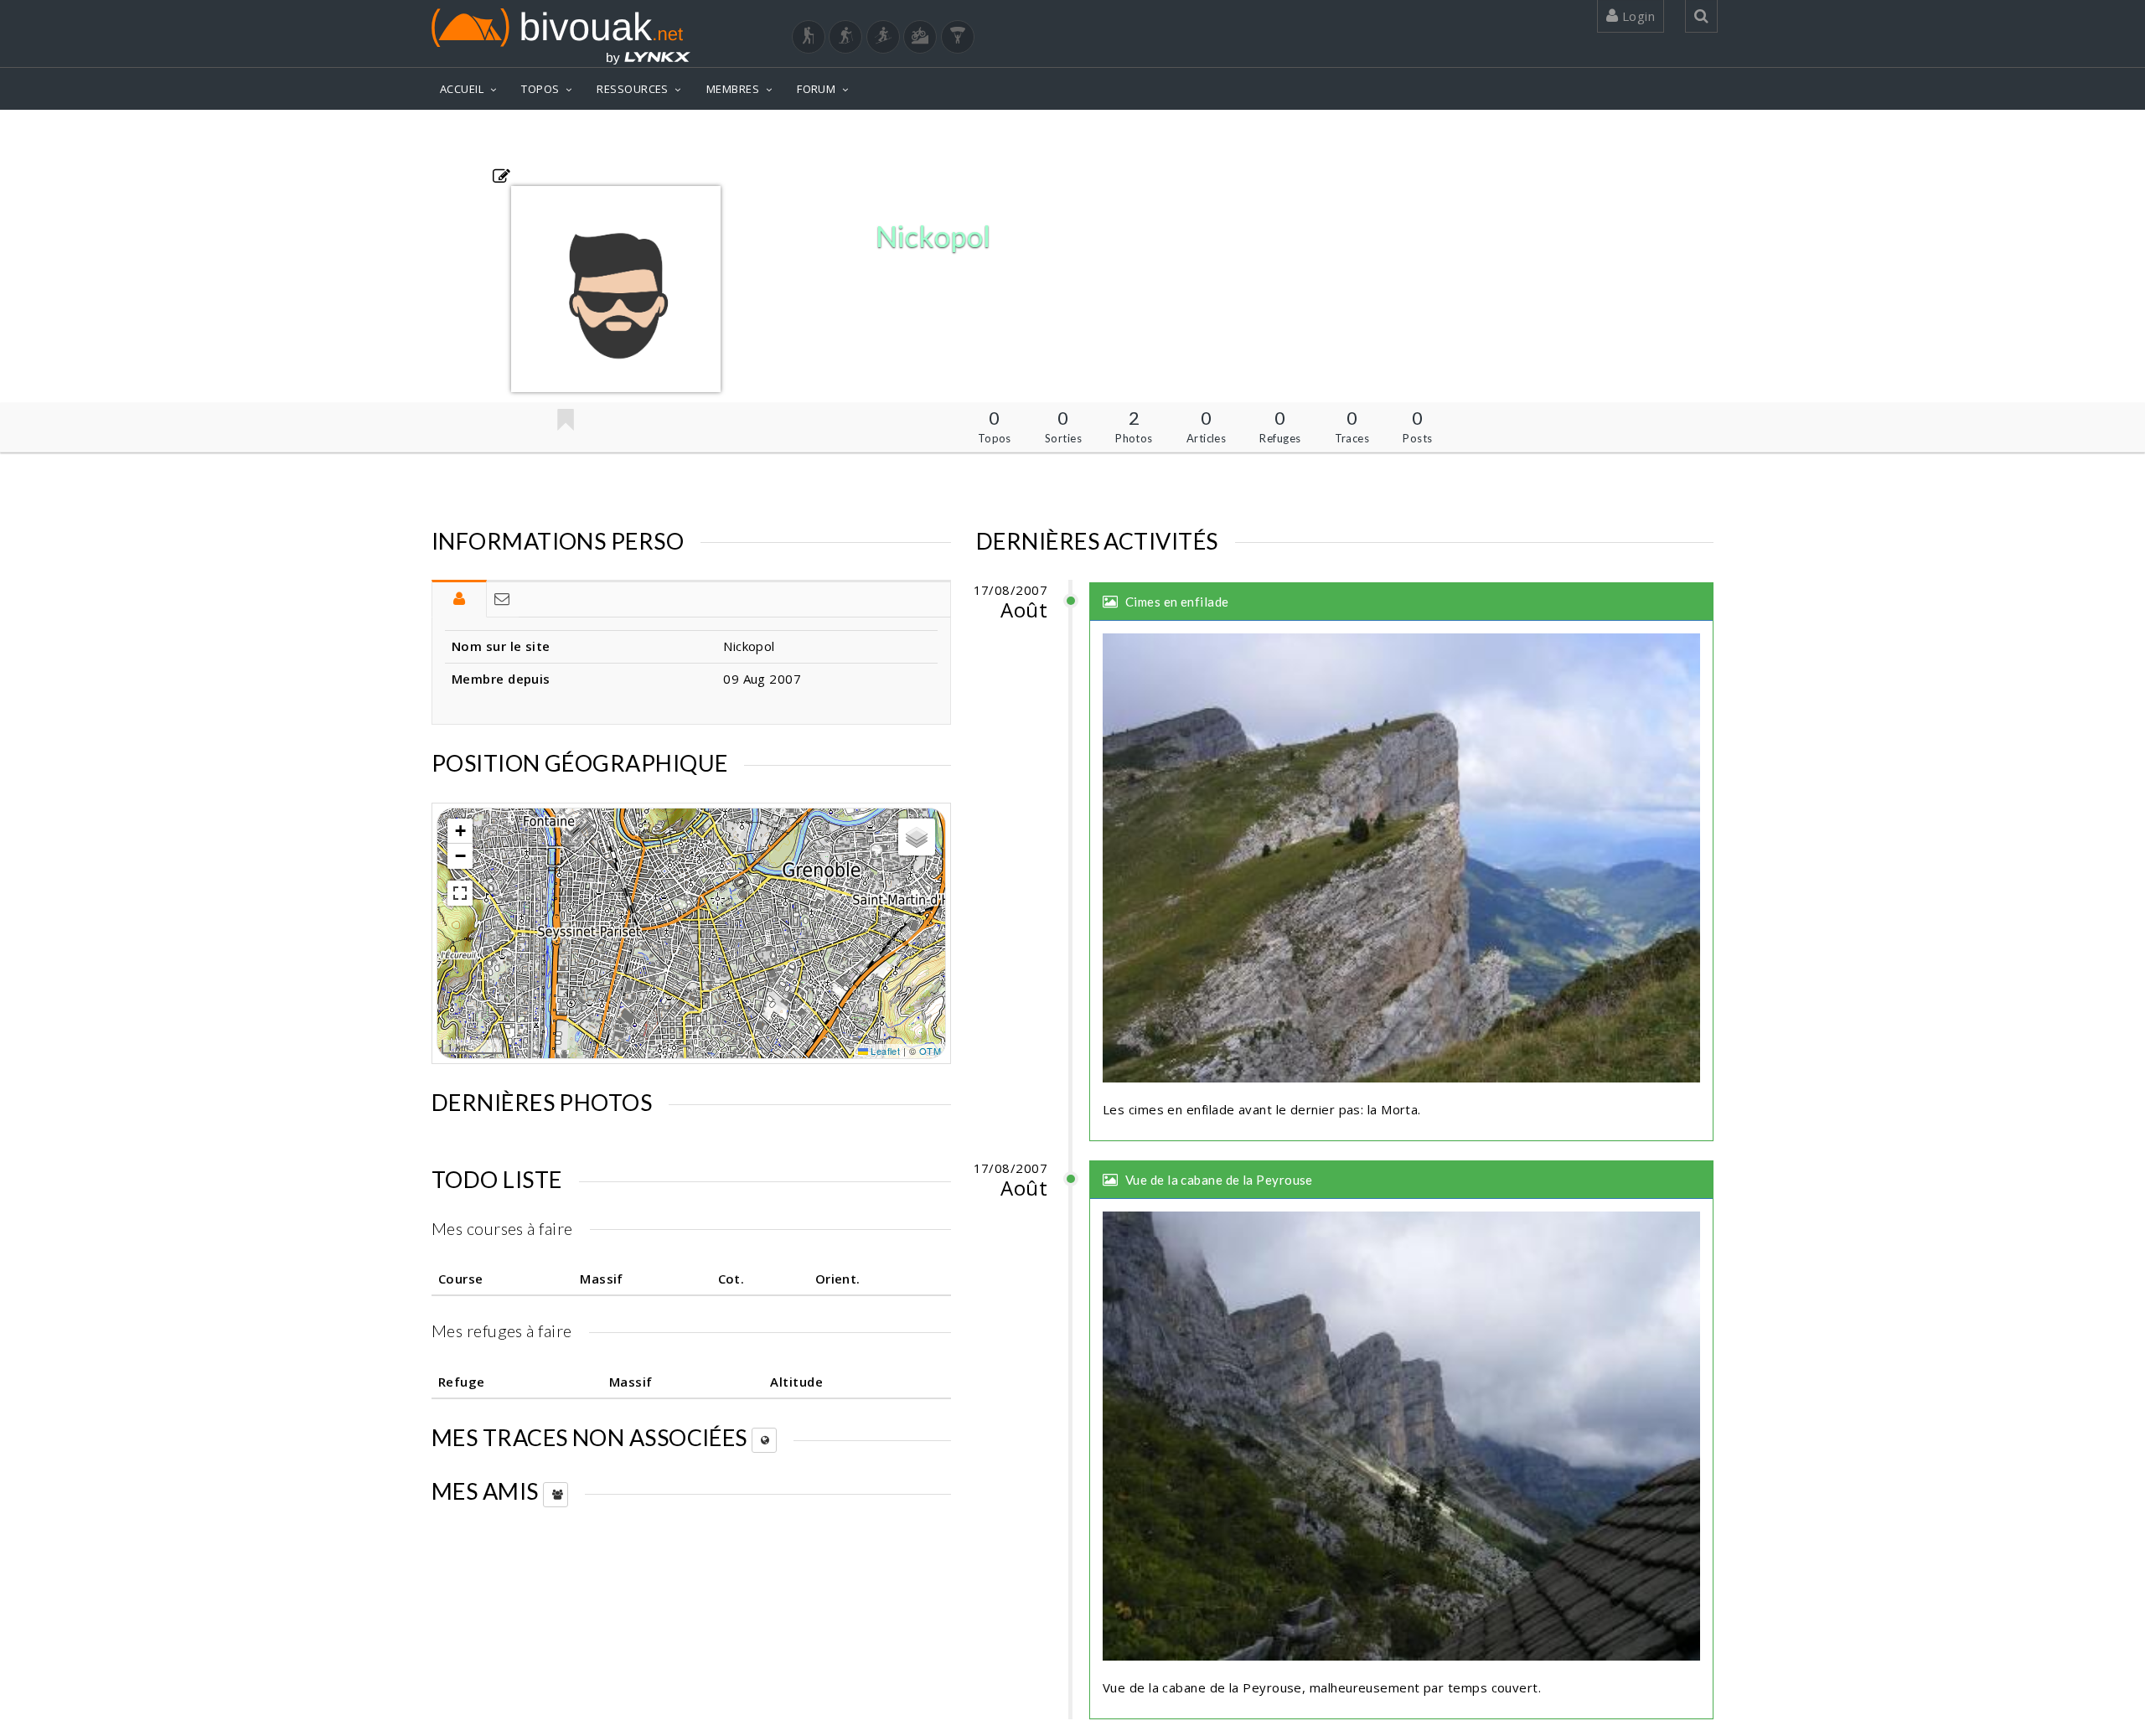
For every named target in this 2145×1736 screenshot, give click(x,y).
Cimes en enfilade (1177, 602)
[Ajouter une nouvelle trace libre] (764, 1440)
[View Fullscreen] (460, 893)
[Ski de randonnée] (883, 37)
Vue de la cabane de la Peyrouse (1219, 1180)
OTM (930, 1051)
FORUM (816, 89)
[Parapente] (958, 37)
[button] (460, 831)
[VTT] (920, 37)
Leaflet (884, 1051)
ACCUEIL (462, 89)
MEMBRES (733, 89)
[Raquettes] (845, 37)
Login (1636, 16)
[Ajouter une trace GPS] (501, 175)
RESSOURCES (633, 89)
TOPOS (540, 89)
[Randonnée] (809, 37)
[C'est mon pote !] (565, 421)
